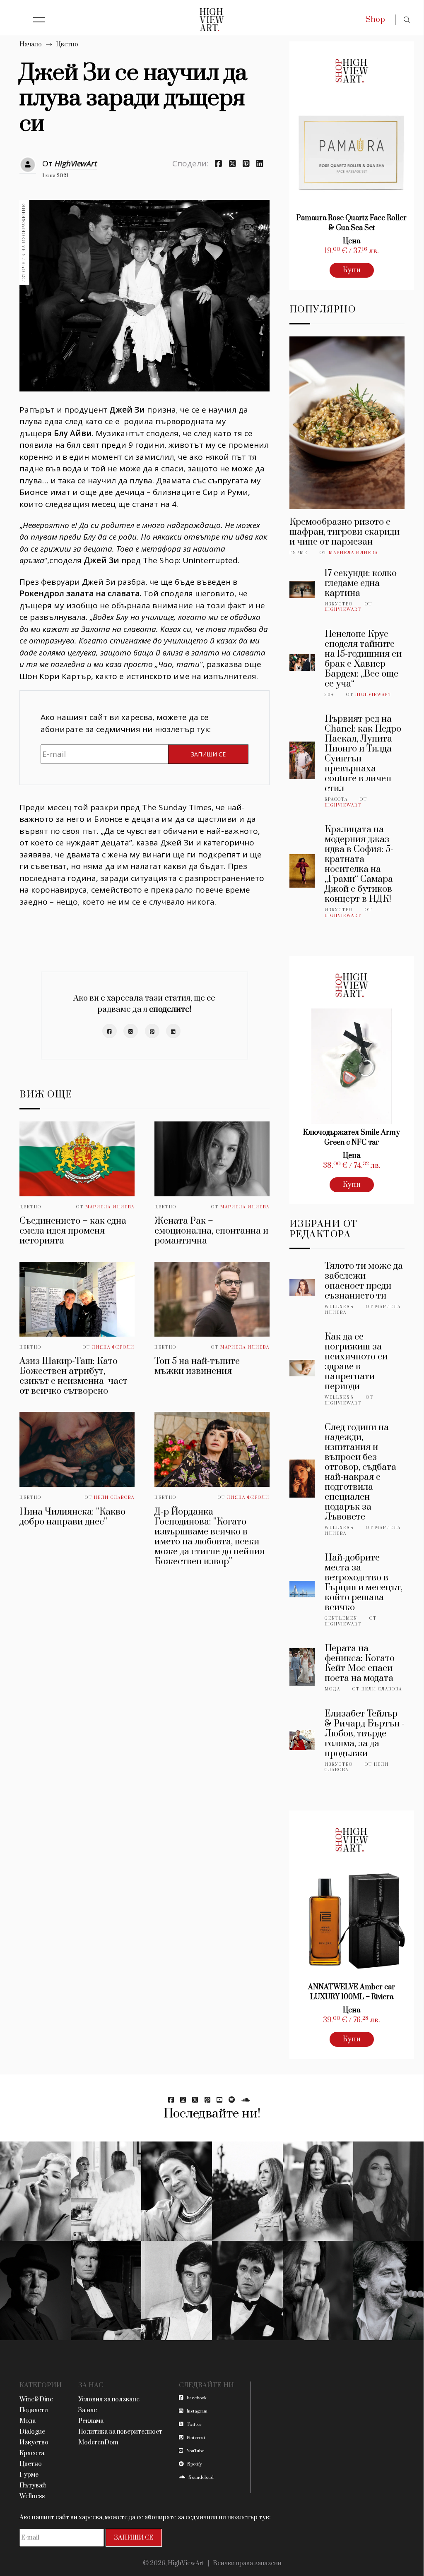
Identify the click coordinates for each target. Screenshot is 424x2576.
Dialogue (32, 2432)
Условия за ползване (109, 2400)
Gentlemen (341, 1618)
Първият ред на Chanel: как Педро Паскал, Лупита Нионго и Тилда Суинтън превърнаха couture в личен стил (363, 754)
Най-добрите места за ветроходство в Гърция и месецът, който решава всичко (364, 1583)
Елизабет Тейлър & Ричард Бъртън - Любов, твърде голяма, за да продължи (365, 1734)
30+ (329, 695)
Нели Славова (114, 1498)
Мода (332, 1689)
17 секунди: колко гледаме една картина (361, 583)
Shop (375, 20)
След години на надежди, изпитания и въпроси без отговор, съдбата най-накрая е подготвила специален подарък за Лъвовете (360, 1472)
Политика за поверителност (120, 2432)
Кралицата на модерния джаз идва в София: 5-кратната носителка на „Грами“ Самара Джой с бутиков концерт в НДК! (359, 864)
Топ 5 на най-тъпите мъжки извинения (197, 1366)
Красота (336, 799)
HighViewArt (76, 163)
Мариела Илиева (110, 1207)
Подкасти (34, 2410)
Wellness (339, 1307)
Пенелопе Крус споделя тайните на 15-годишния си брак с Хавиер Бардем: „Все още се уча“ (363, 659)
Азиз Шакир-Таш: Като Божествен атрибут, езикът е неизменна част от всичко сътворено (73, 1376)
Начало (31, 44)
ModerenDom (98, 2443)
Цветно (67, 44)
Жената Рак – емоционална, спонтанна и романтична (211, 1231)
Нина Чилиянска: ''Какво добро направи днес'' (72, 1517)
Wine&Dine (36, 2400)
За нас (88, 2410)
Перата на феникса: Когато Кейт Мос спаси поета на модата (360, 1663)
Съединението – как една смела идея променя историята (73, 1231)
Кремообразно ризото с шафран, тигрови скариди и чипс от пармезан (344, 532)
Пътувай (33, 2486)
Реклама (91, 2421)
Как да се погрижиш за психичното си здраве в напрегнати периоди (356, 1362)
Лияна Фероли (113, 1347)
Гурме (299, 553)
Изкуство (339, 604)
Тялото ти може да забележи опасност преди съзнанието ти (364, 1281)
